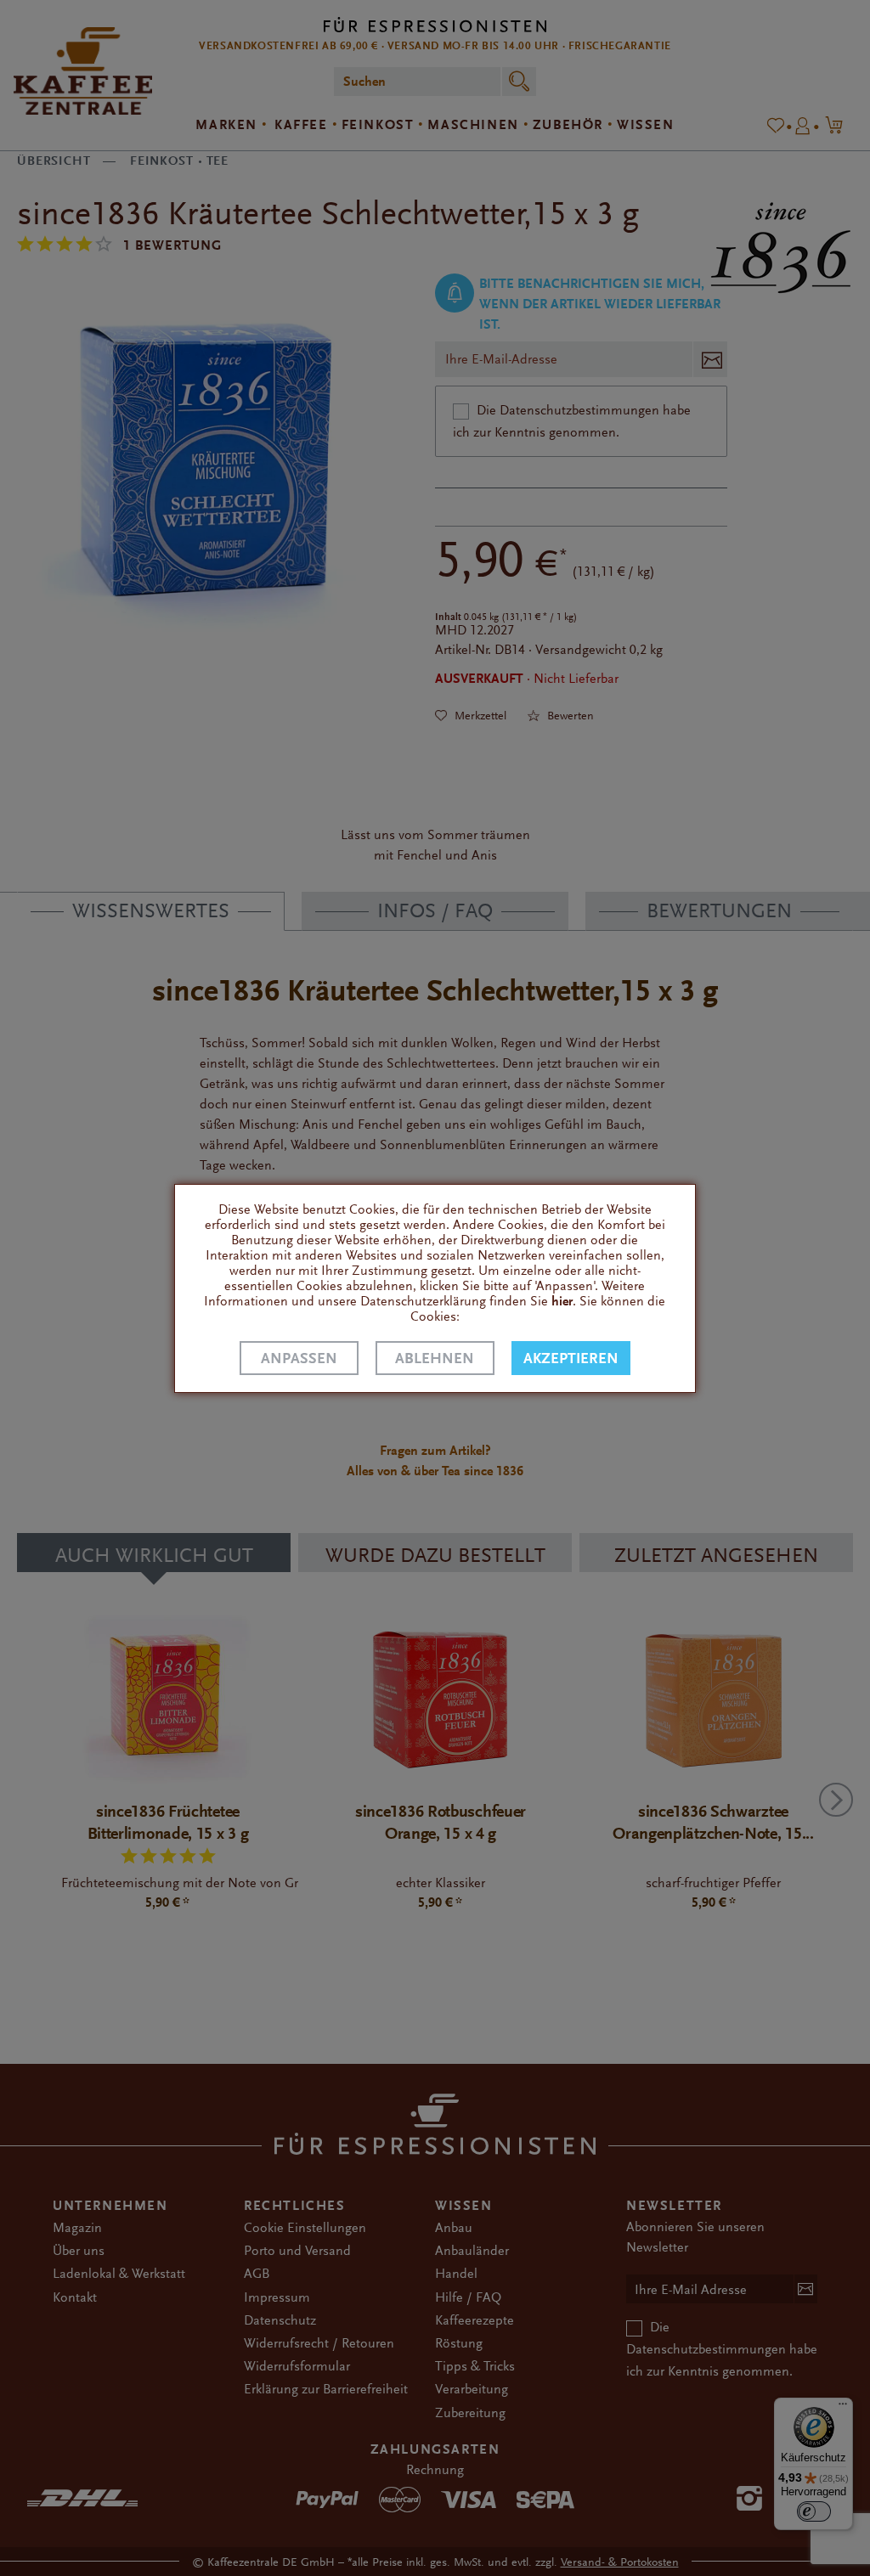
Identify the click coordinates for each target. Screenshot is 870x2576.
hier (562, 1301)
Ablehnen (435, 1358)
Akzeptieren (571, 1358)
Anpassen (299, 1358)
